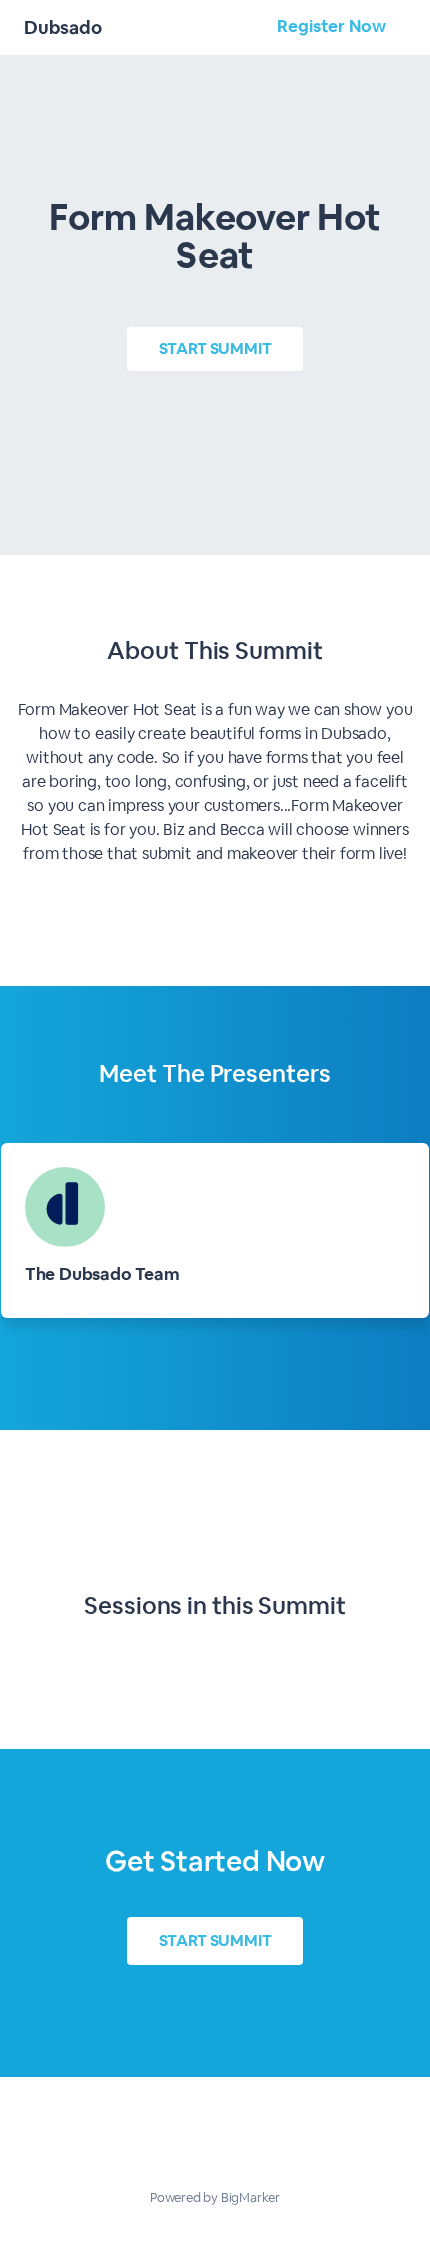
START (215, 348)
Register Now (331, 26)
